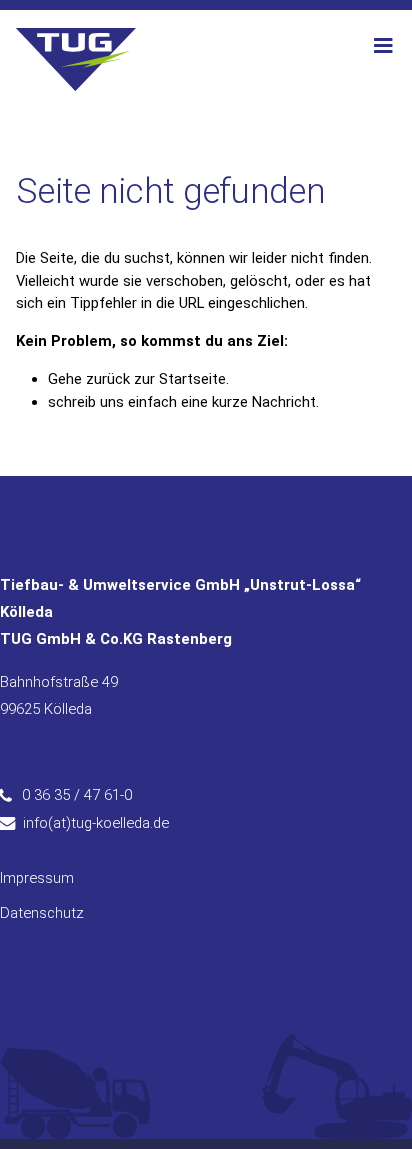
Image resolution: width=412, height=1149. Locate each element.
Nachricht (284, 402)
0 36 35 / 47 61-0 (77, 795)
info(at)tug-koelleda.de (96, 823)
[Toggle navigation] (383, 46)
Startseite (192, 379)
